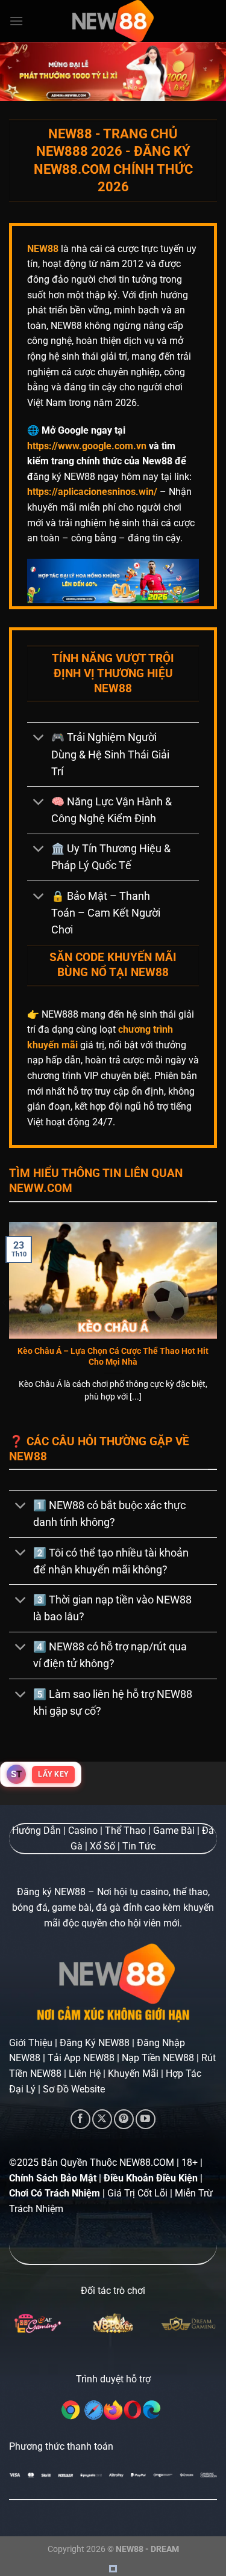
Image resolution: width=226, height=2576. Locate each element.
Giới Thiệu (31, 2043)
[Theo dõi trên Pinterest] (124, 2119)
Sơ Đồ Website (74, 2089)
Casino (83, 1831)
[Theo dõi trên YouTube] (146, 2119)
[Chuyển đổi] (39, 739)
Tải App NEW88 (81, 2058)
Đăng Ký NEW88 (95, 2043)
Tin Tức (139, 1846)
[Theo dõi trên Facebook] (80, 2119)
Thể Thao (125, 1831)
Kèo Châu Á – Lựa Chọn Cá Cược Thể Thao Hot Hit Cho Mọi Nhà (113, 1356)
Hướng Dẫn (36, 1831)
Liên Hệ (85, 2073)
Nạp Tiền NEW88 (158, 2058)
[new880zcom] (113, 21)
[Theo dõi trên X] (102, 2119)
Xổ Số (102, 1846)
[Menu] (16, 21)
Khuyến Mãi (133, 2073)
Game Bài (174, 1831)
